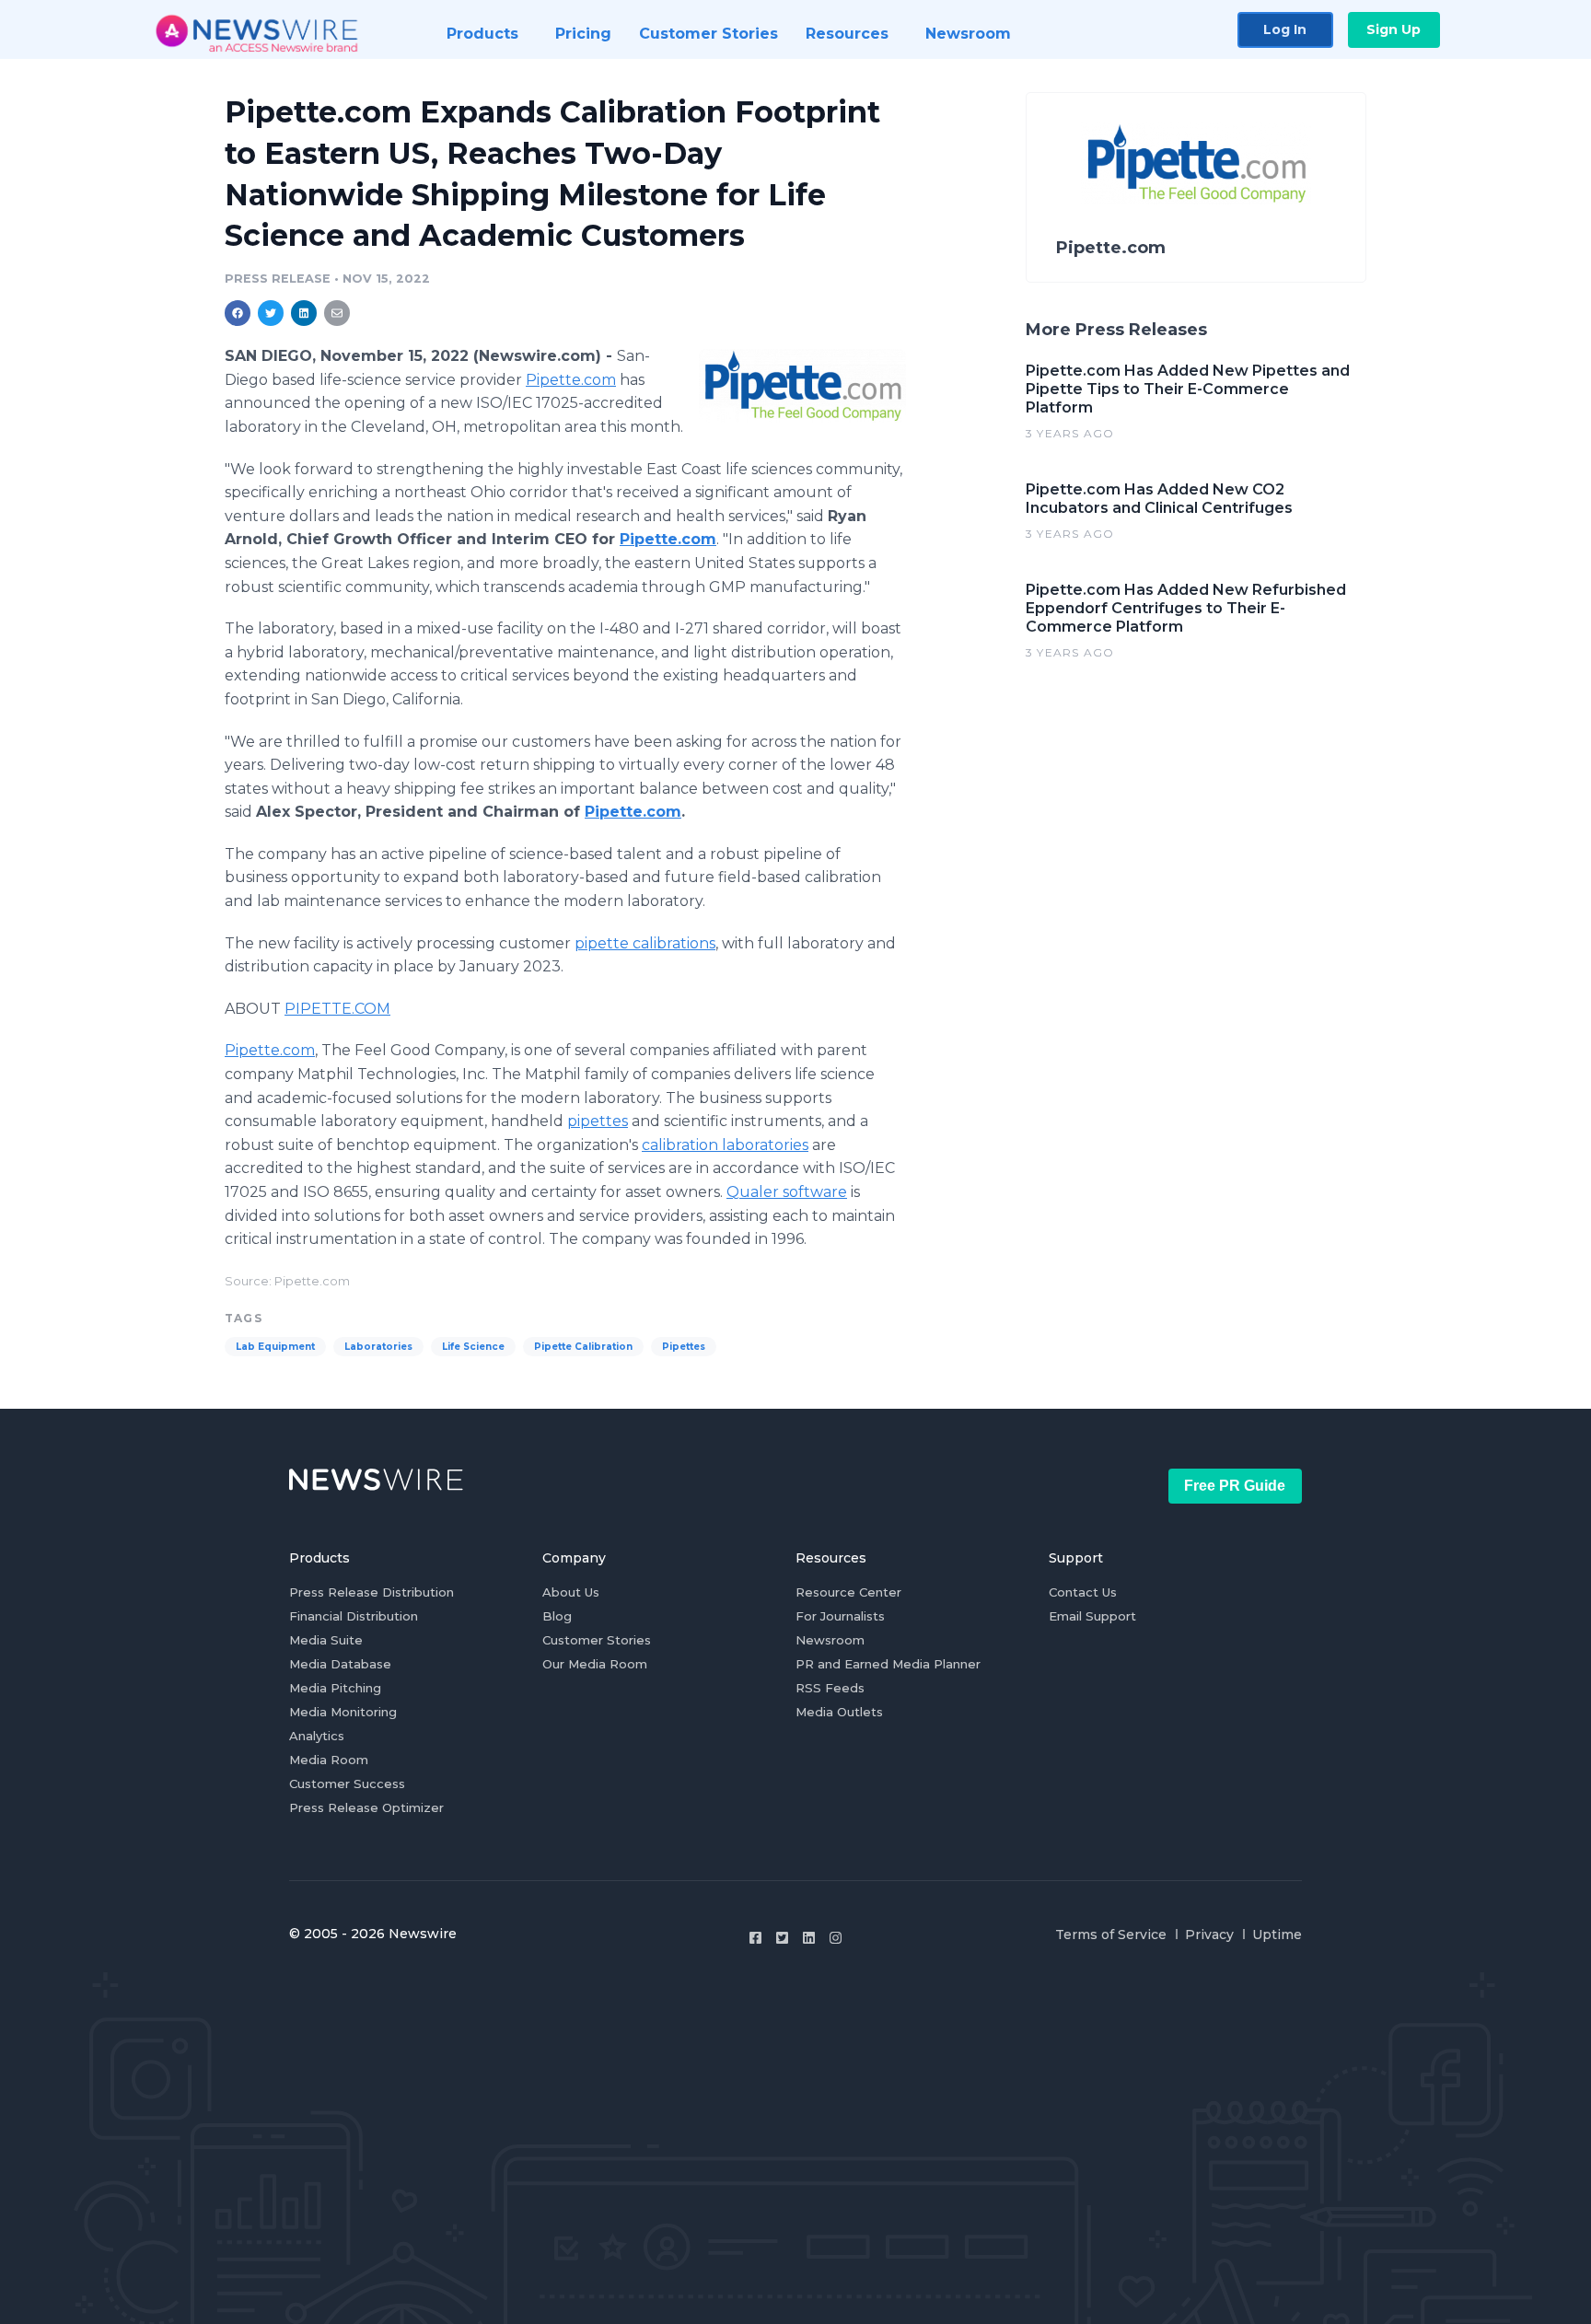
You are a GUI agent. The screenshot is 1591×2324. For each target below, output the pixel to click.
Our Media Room (595, 1664)
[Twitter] (782, 1938)
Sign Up (1394, 29)
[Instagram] (836, 1938)
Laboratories (378, 1347)
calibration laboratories (725, 1145)
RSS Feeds (830, 1688)
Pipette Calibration (583, 1347)
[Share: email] (337, 313)
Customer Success (347, 1784)
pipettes (598, 1121)
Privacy (1209, 1935)
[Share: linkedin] (304, 313)
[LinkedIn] (809, 1938)
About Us (571, 1592)
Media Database (340, 1664)
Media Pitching (335, 1688)
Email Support (1092, 1616)
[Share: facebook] (238, 313)
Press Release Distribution (372, 1592)
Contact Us (1083, 1592)
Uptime (1277, 1935)
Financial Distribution (354, 1616)
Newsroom (830, 1640)
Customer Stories (597, 1640)
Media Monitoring (343, 1712)
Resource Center (848, 1592)
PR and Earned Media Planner (888, 1664)
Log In (1285, 29)
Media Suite (326, 1640)
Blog (557, 1616)
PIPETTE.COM (337, 1009)
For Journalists (840, 1616)
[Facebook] (755, 1938)
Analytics (317, 1736)
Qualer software (787, 1192)
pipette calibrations (645, 943)
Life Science (473, 1347)
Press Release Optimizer (366, 1807)
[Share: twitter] (271, 313)
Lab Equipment (275, 1347)
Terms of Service (1111, 1935)
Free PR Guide (1235, 1486)
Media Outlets (839, 1712)
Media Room (329, 1760)
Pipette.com (571, 380)
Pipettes (684, 1347)
